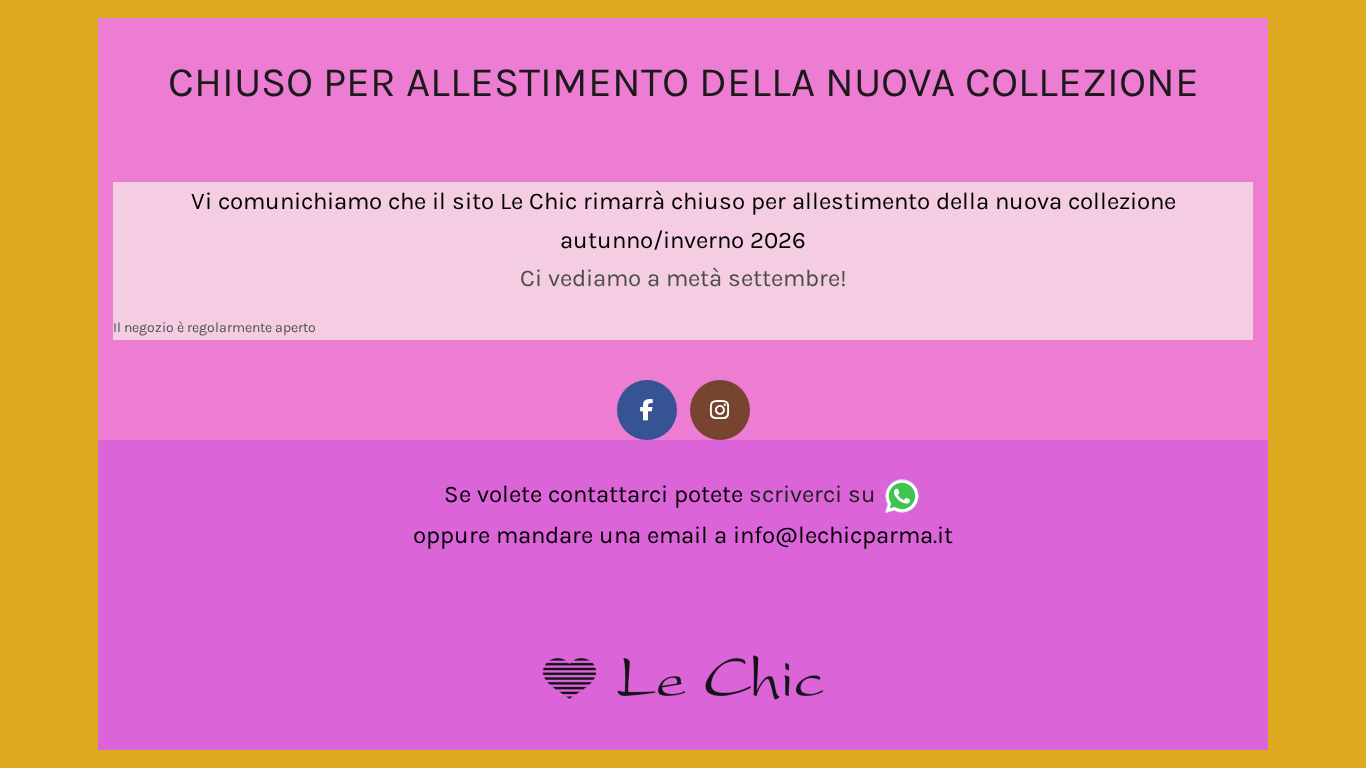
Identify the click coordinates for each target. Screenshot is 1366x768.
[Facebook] (647, 410)
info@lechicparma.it (843, 535)
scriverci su (812, 494)
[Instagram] (720, 410)
